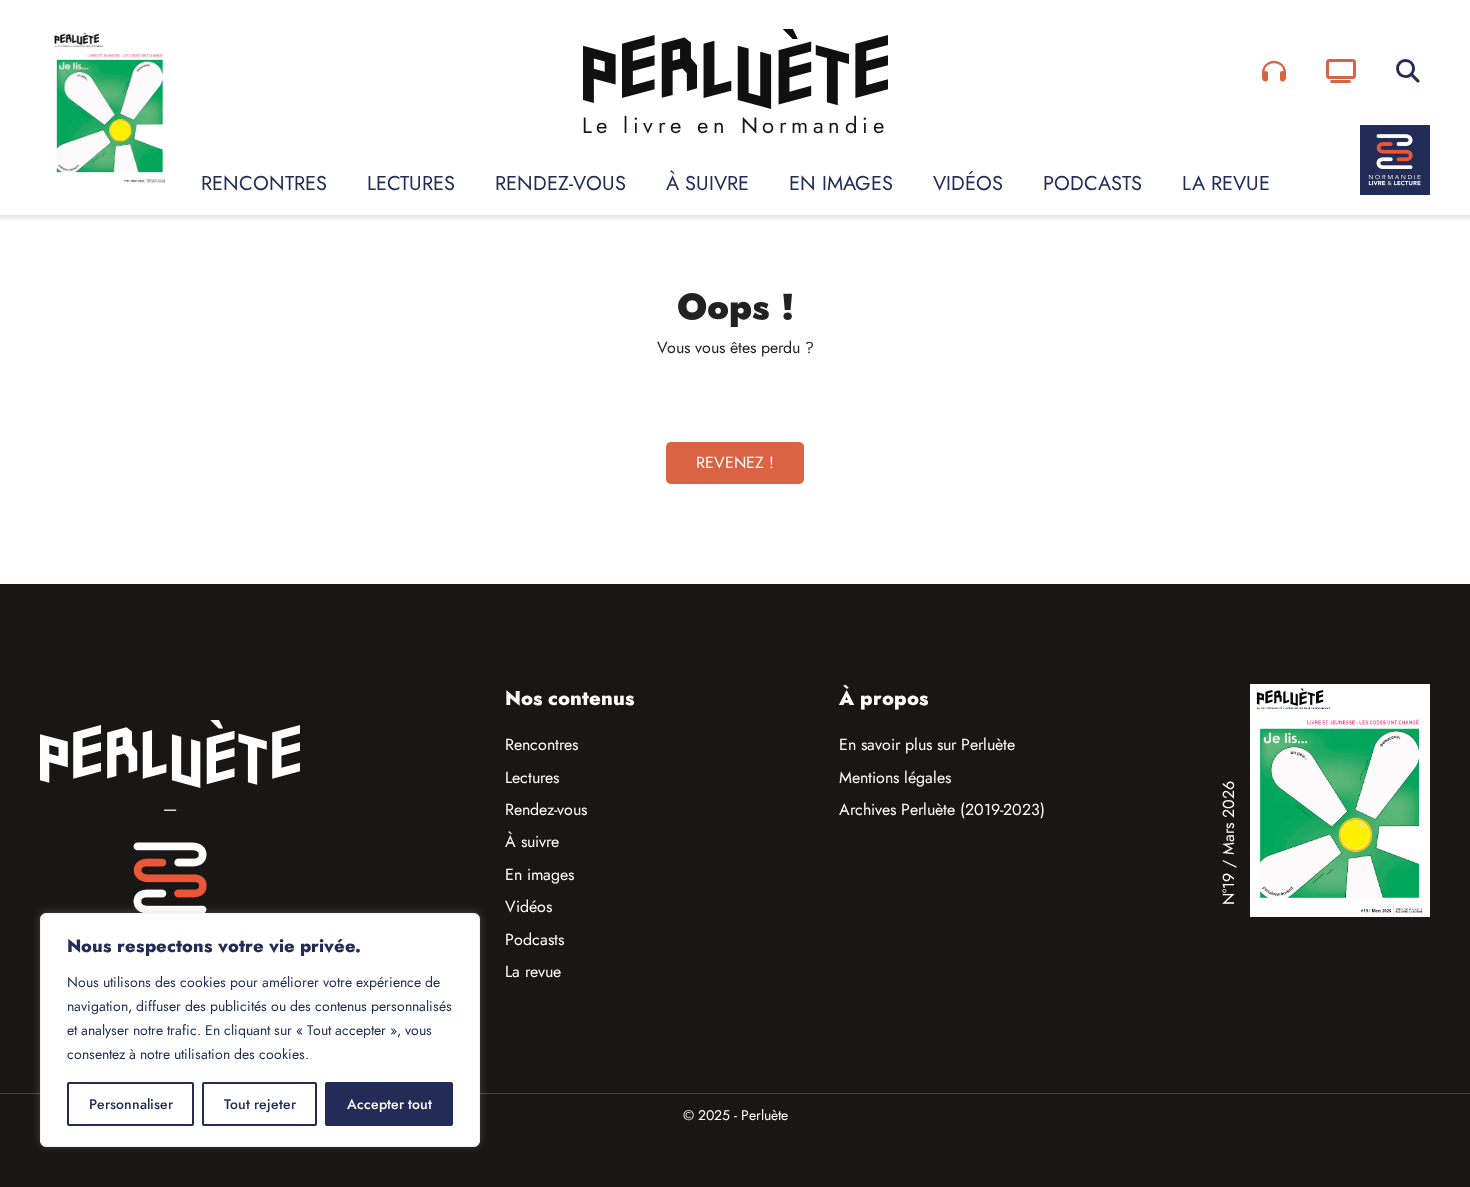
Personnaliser (131, 1104)
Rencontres (264, 183)
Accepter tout (389, 1104)
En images (841, 183)
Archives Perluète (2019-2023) (942, 809)
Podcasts (1092, 183)
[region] (260, 1030)
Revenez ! (735, 462)
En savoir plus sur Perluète (927, 744)
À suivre (707, 183)
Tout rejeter (260, 1104)
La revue (1226, 183)
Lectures (411, 183)
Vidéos (968, 183)
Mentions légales (895, 777)
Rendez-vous (560, 183)
